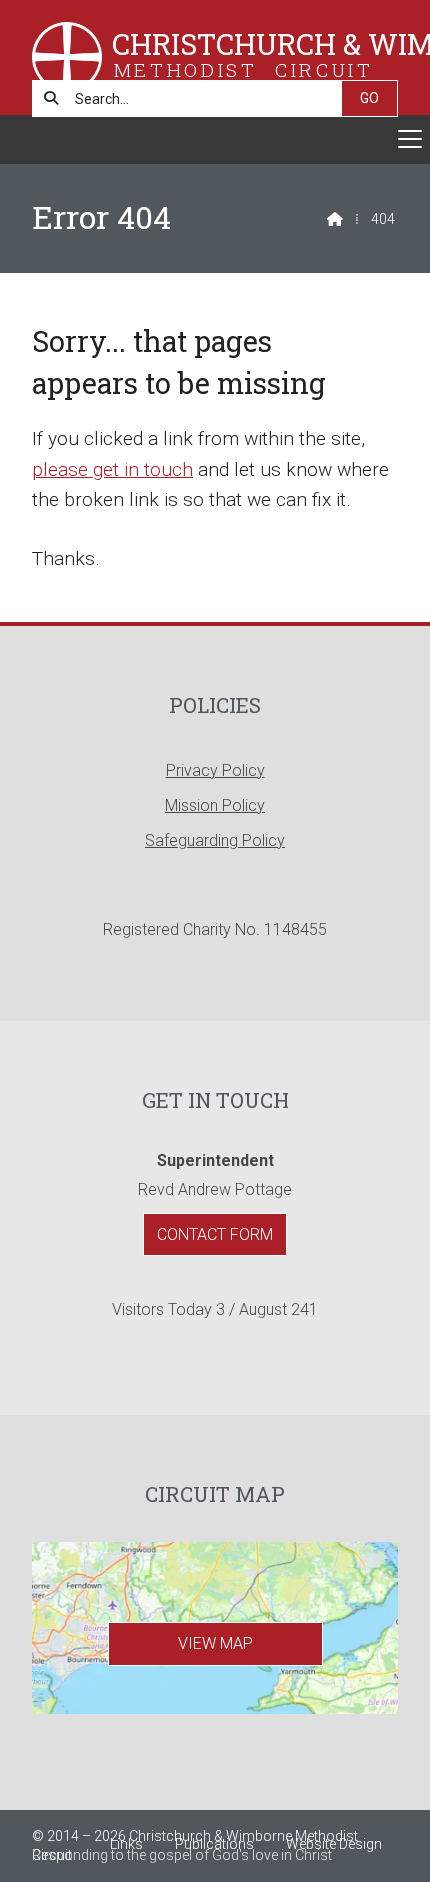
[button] (215, 139)
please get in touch (112, 469)
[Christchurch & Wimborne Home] (67, 57)
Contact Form (215, 1234)
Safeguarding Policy (215, 840)
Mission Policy (215, 805)
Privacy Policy (215, 770)
